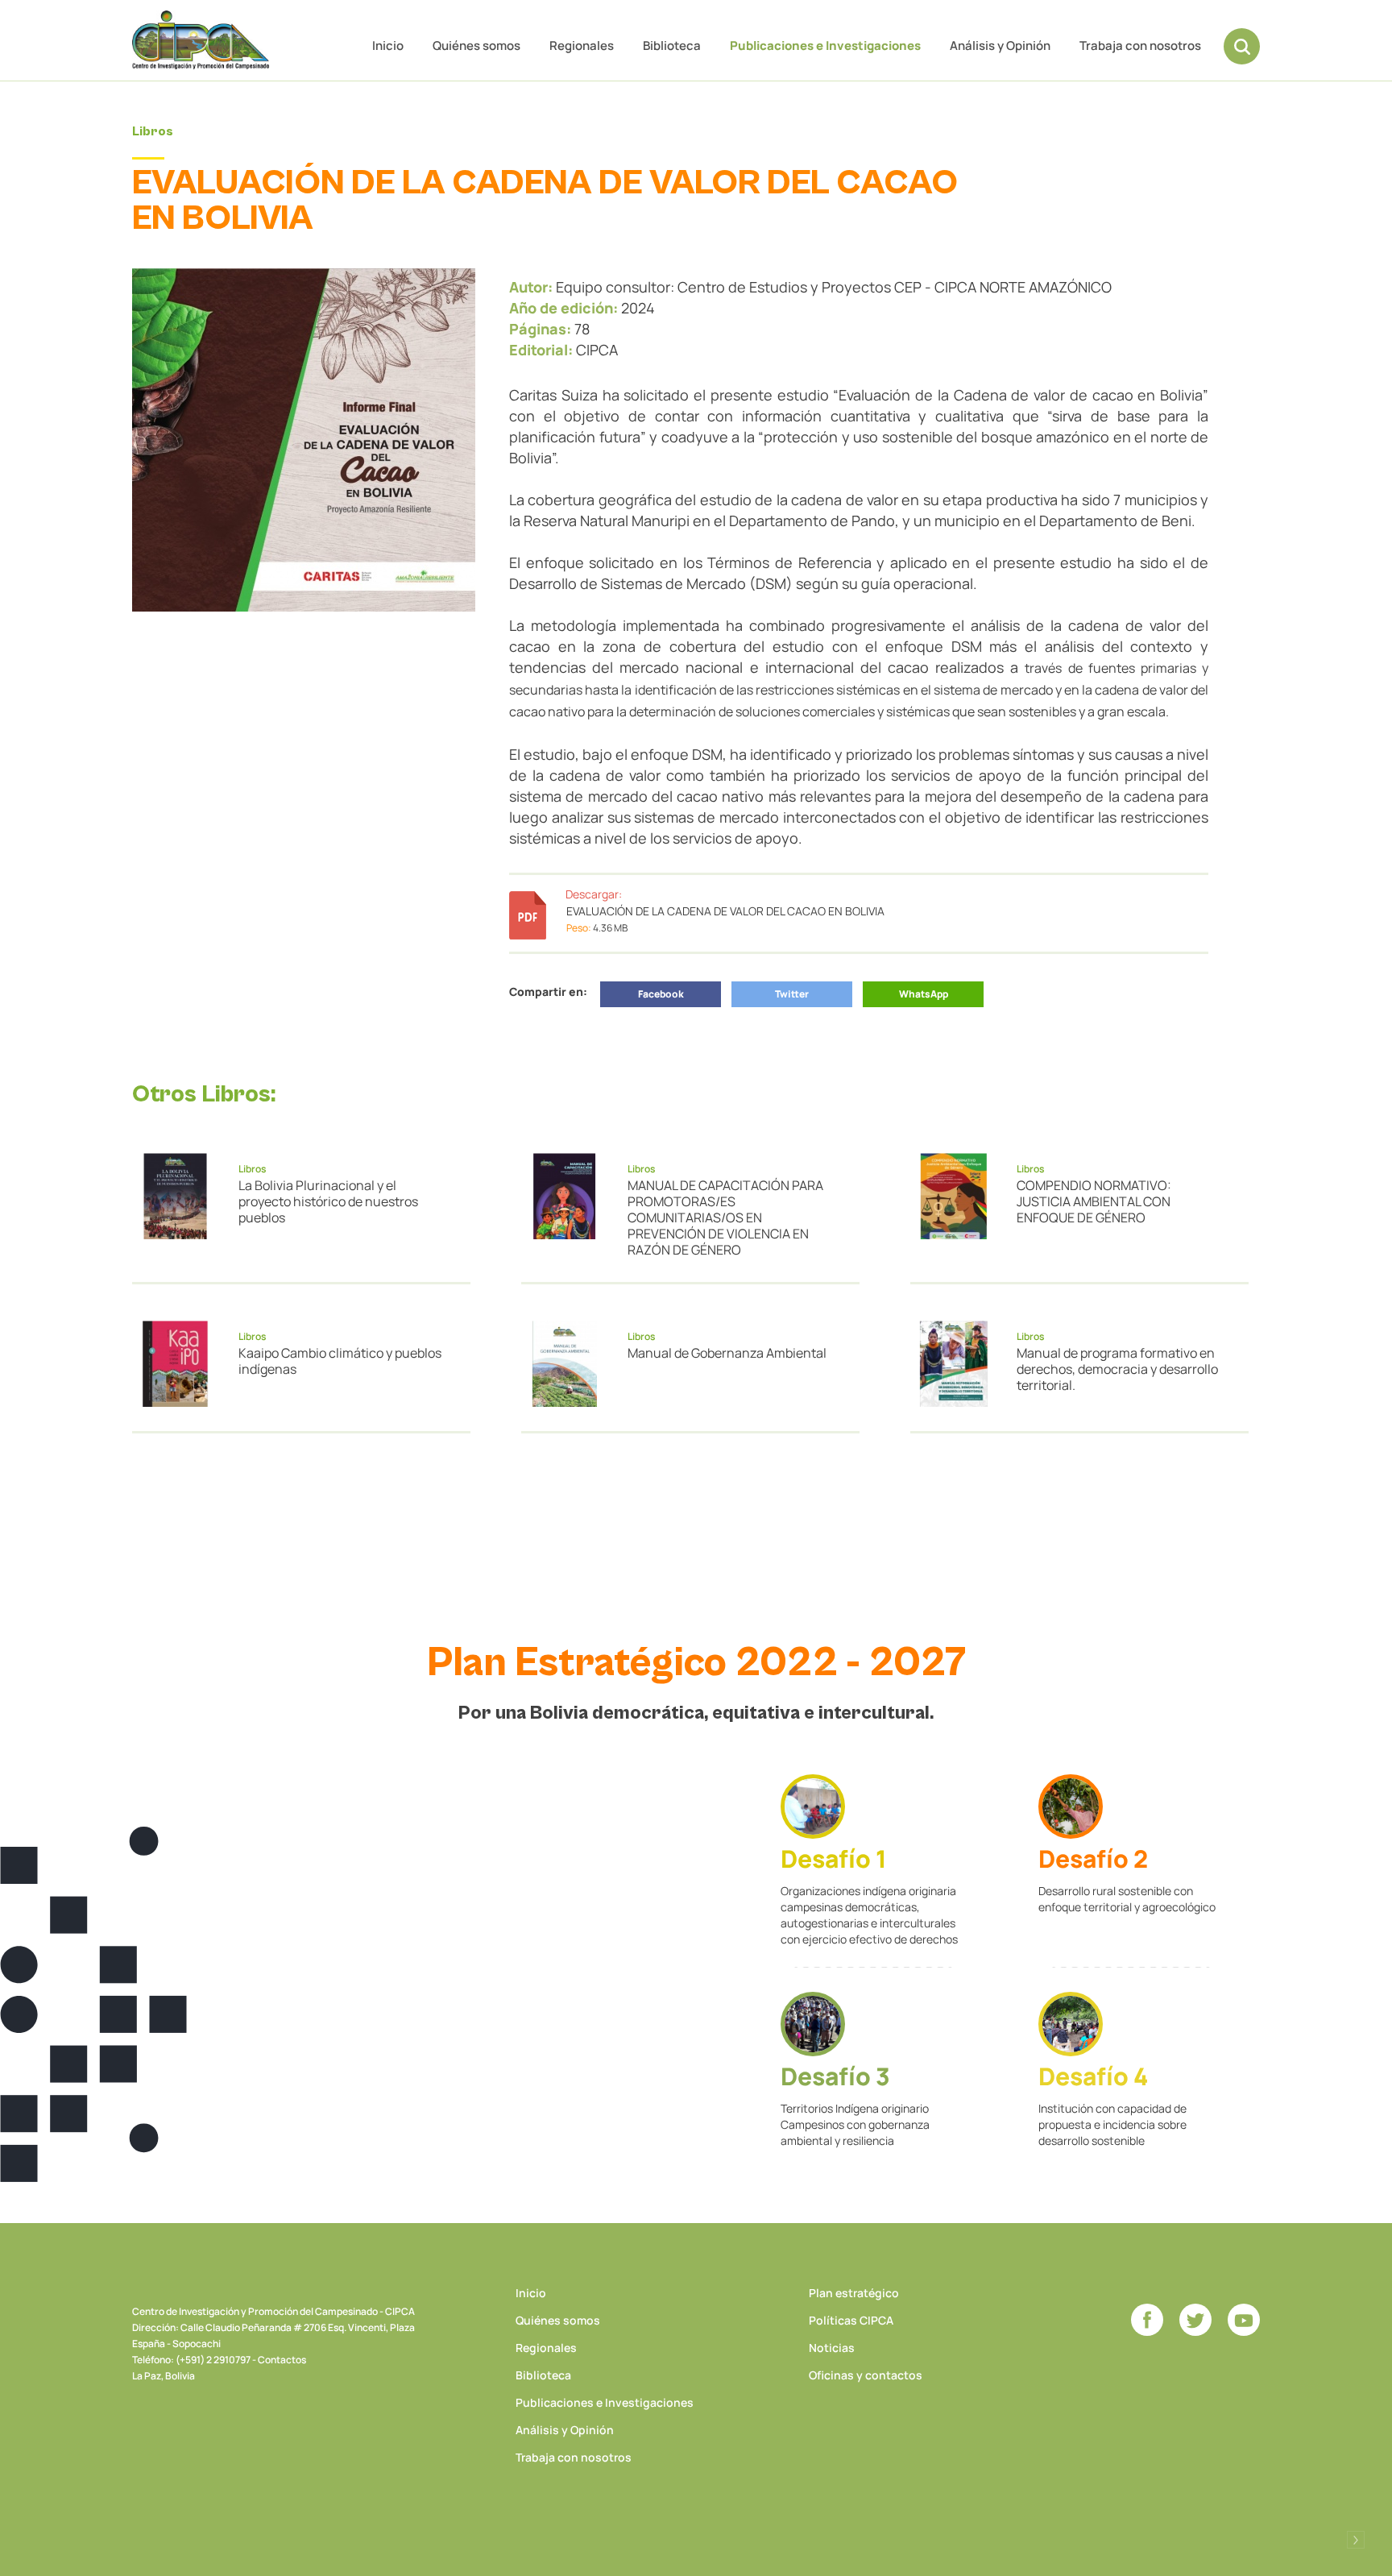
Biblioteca (672, 46)
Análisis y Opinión (1000, 46)
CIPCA (201, 40)
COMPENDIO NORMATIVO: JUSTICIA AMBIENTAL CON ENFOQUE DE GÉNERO (1094, 1201)
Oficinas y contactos (866, 2375)
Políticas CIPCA (851, 2320)
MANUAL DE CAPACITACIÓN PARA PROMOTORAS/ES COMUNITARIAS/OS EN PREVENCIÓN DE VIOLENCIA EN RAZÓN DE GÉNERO (725, 1217)
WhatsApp (924, 994)
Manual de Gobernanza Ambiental (727, 1353)
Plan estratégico (854, 2293)
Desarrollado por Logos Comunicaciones (1356, 2540)
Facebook (661, 994)
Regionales (582, 46)
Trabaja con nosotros (1140, 46)
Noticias (832, 2348)
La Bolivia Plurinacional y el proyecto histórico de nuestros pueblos (328, 1201)
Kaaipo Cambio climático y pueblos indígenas (340, 1361)
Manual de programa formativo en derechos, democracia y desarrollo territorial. (1117, 1369)
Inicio (388, 46)
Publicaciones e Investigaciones (825, 46)
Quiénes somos (476, 46)
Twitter (792, 994)
